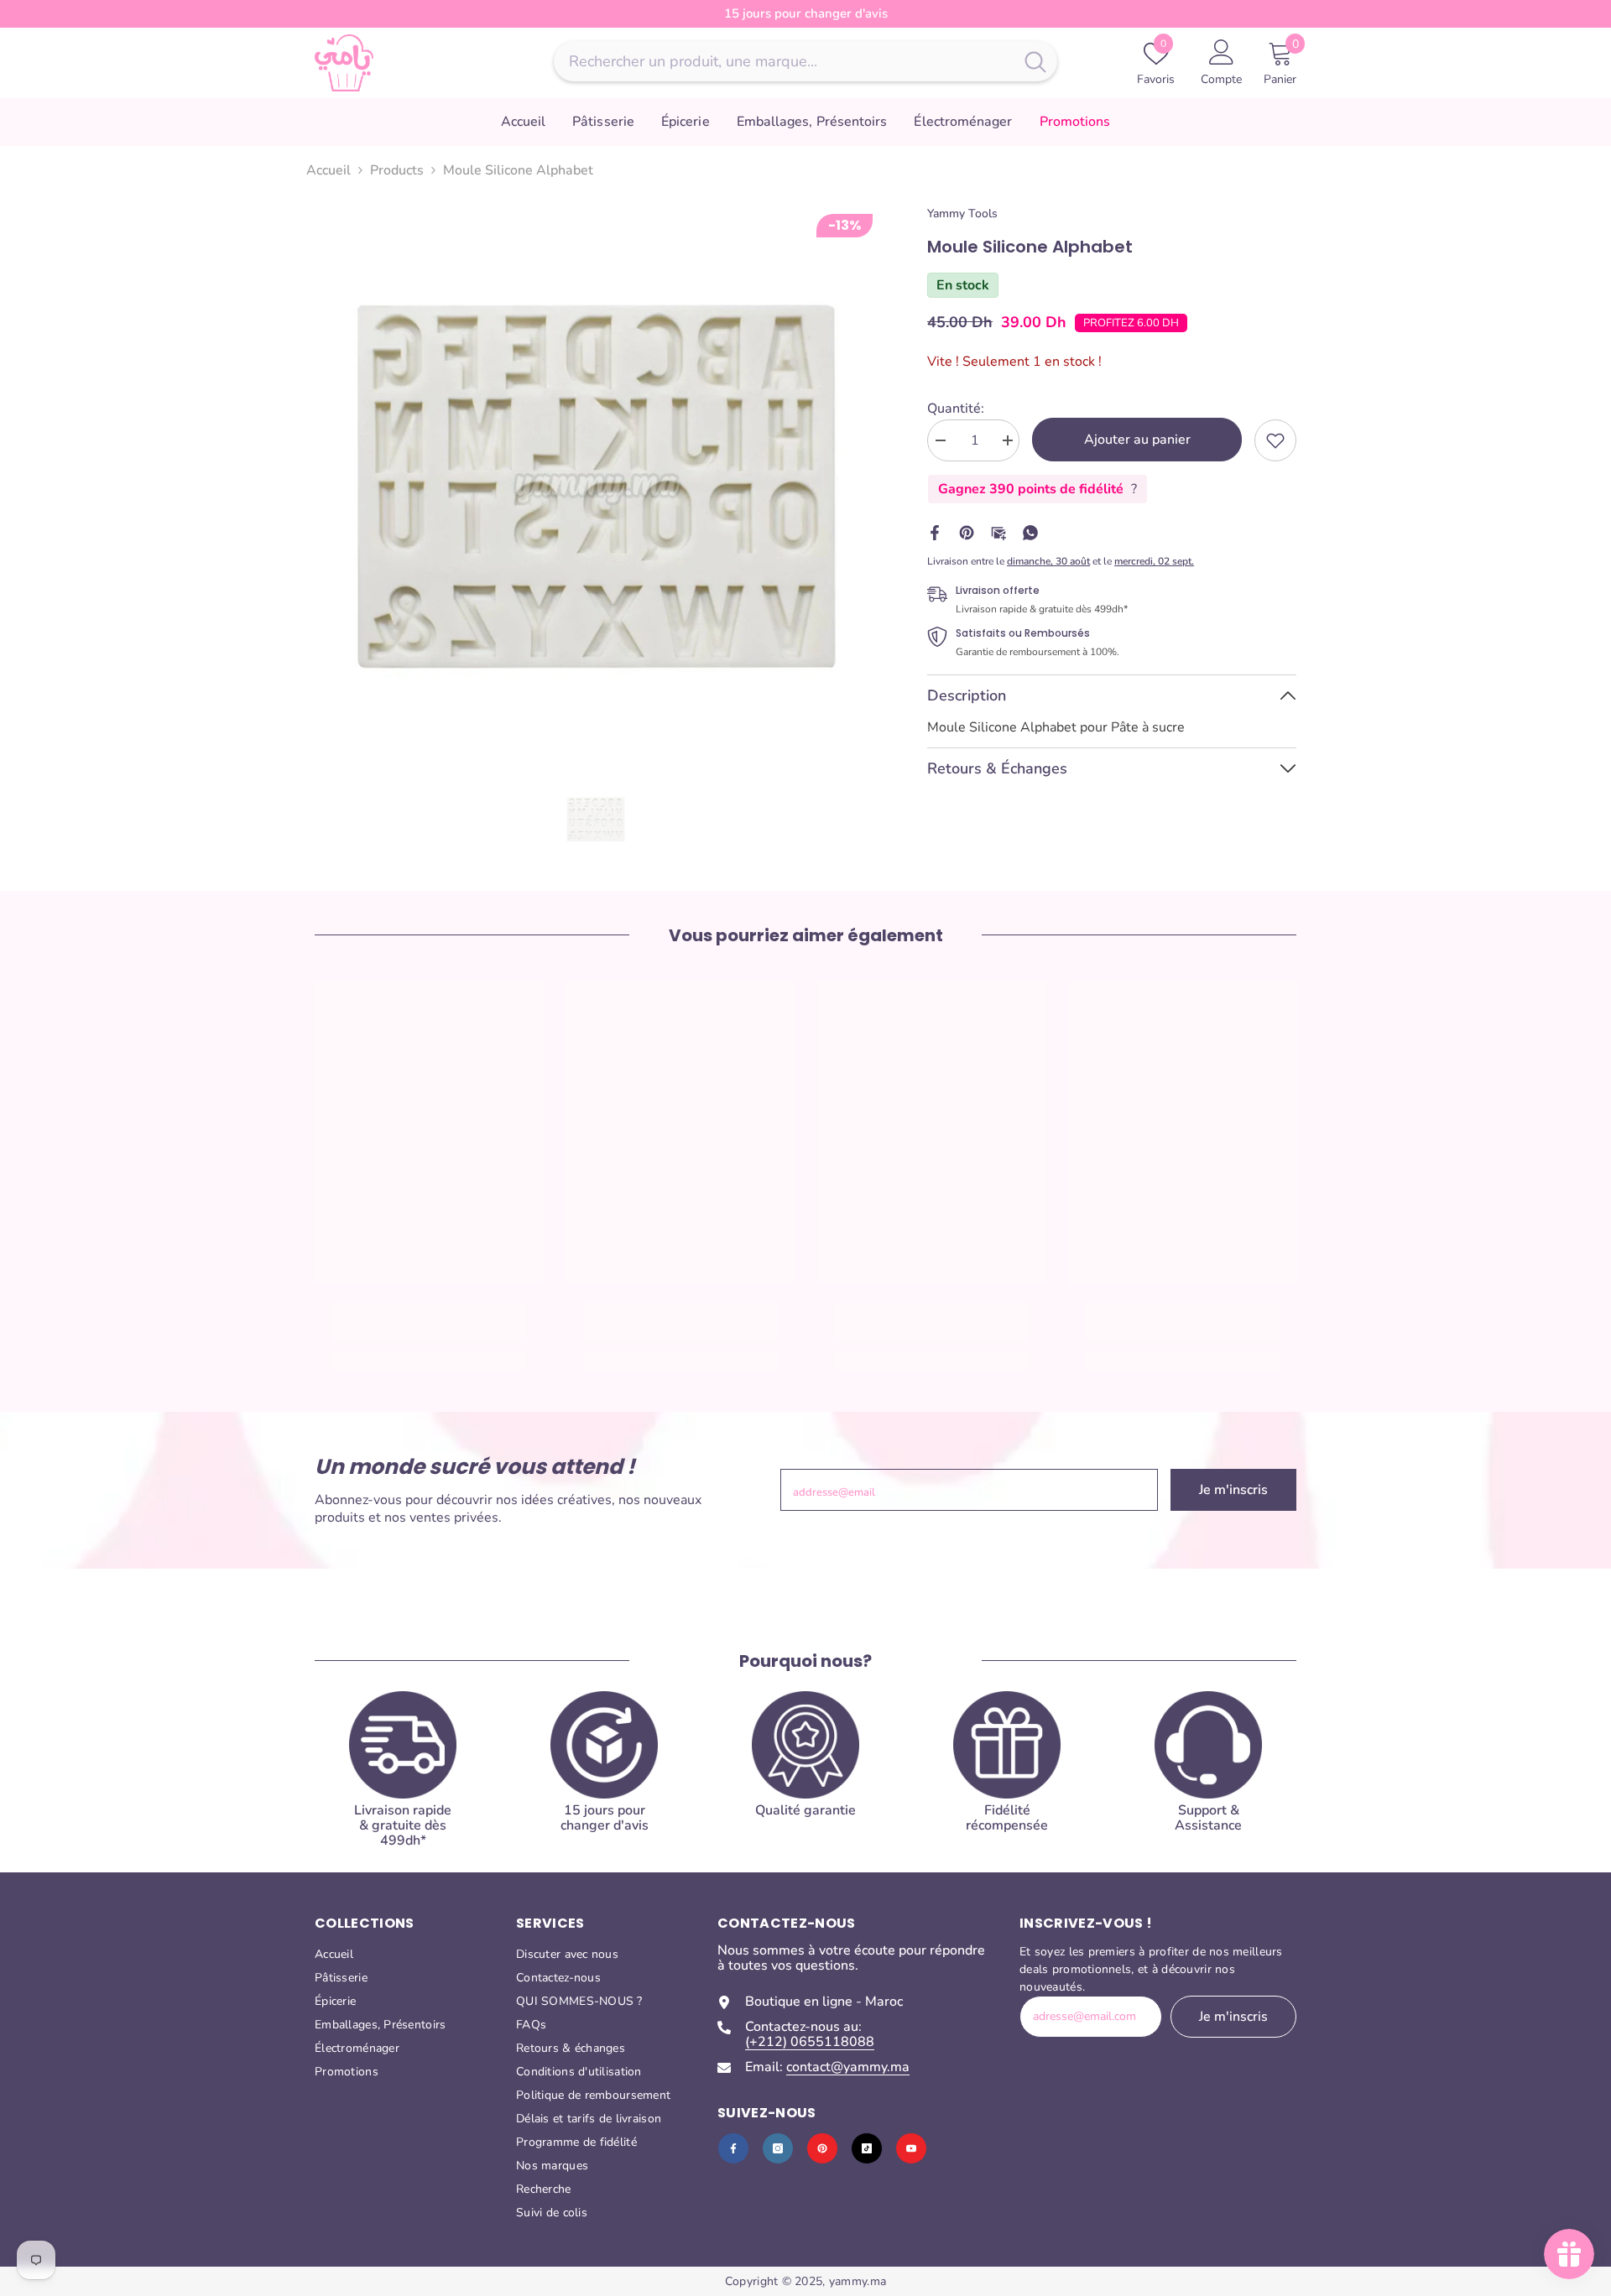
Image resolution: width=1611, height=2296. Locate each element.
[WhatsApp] (1030, 532)
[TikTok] (867, 2148)
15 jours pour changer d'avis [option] (806, 13)
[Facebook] (935, 532)
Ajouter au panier (1137, 440)
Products (397, 170)
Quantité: (956, 409)
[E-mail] (998, 532)
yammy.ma (858, 2281)
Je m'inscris (1233, 1490)
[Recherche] (805, 61)
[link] (1275, 440)
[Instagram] (778, 2148)
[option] (596, 487)
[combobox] (784, 61)
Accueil (328, 170)
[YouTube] (911, 2148)
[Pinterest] (967, 532)
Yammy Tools (962, 213)
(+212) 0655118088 (810, 2042)
